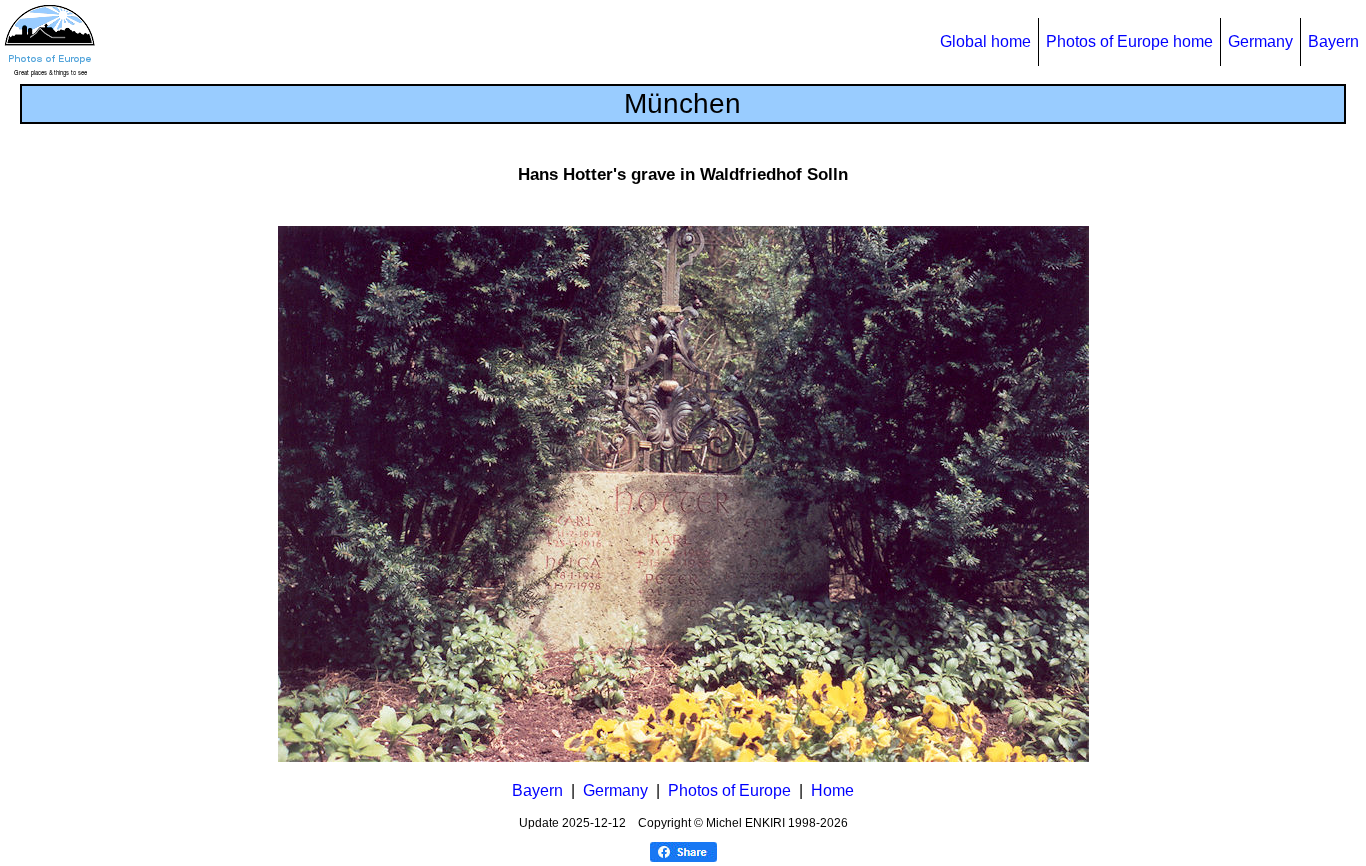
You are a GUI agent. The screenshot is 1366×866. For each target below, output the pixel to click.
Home (832, 790)
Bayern (1333, 41)
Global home (985, 41)
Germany (1260, 41)
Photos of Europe (729, 790)
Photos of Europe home (1129, 41)
